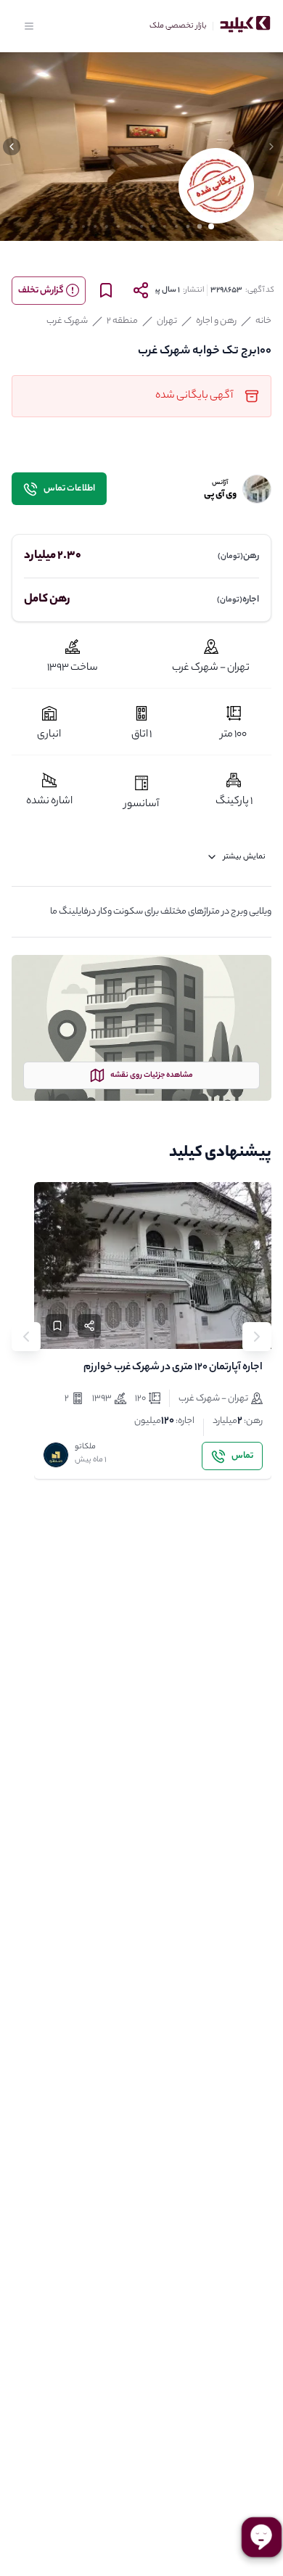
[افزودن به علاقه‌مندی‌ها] (57, 1326)
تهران (167, 321)
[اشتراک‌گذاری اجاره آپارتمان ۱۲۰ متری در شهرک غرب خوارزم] (89, 1326)
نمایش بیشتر (245, 857)
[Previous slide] (257, 1337)
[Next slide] (26, 1337)
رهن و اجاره (216, 321)
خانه (263, 321)
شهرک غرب (67, 321)
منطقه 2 (122, 321)
